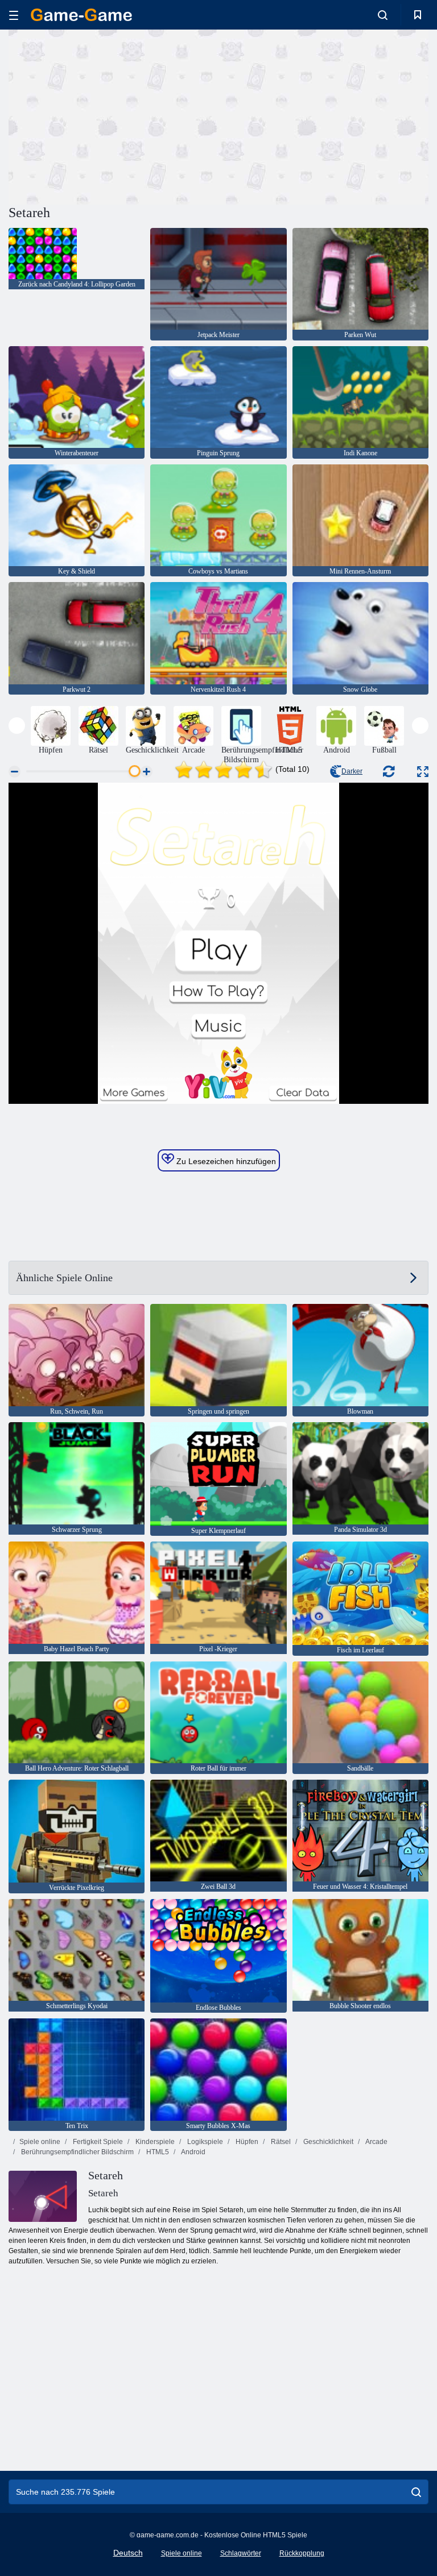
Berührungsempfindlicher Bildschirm (77, 2152)
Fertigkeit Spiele (97, 2142)
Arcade (376, 2142)
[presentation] (17, 726)
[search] (416, 2492)
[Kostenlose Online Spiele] (81, 15)
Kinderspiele (154, 2142)
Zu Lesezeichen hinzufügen (225, 1161)
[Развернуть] (423, 772)
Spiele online (40, 2142)
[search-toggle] (383, 15)
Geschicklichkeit (327, 2142)
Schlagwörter (241, 2553)
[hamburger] (14, 15)
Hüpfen (246, 2142)
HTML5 (157, 2152)
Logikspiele (204, 2142)
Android (193, 2152)
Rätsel (280, 2142)
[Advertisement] (114, 115)
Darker (352, 771)
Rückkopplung (302, 2553)
